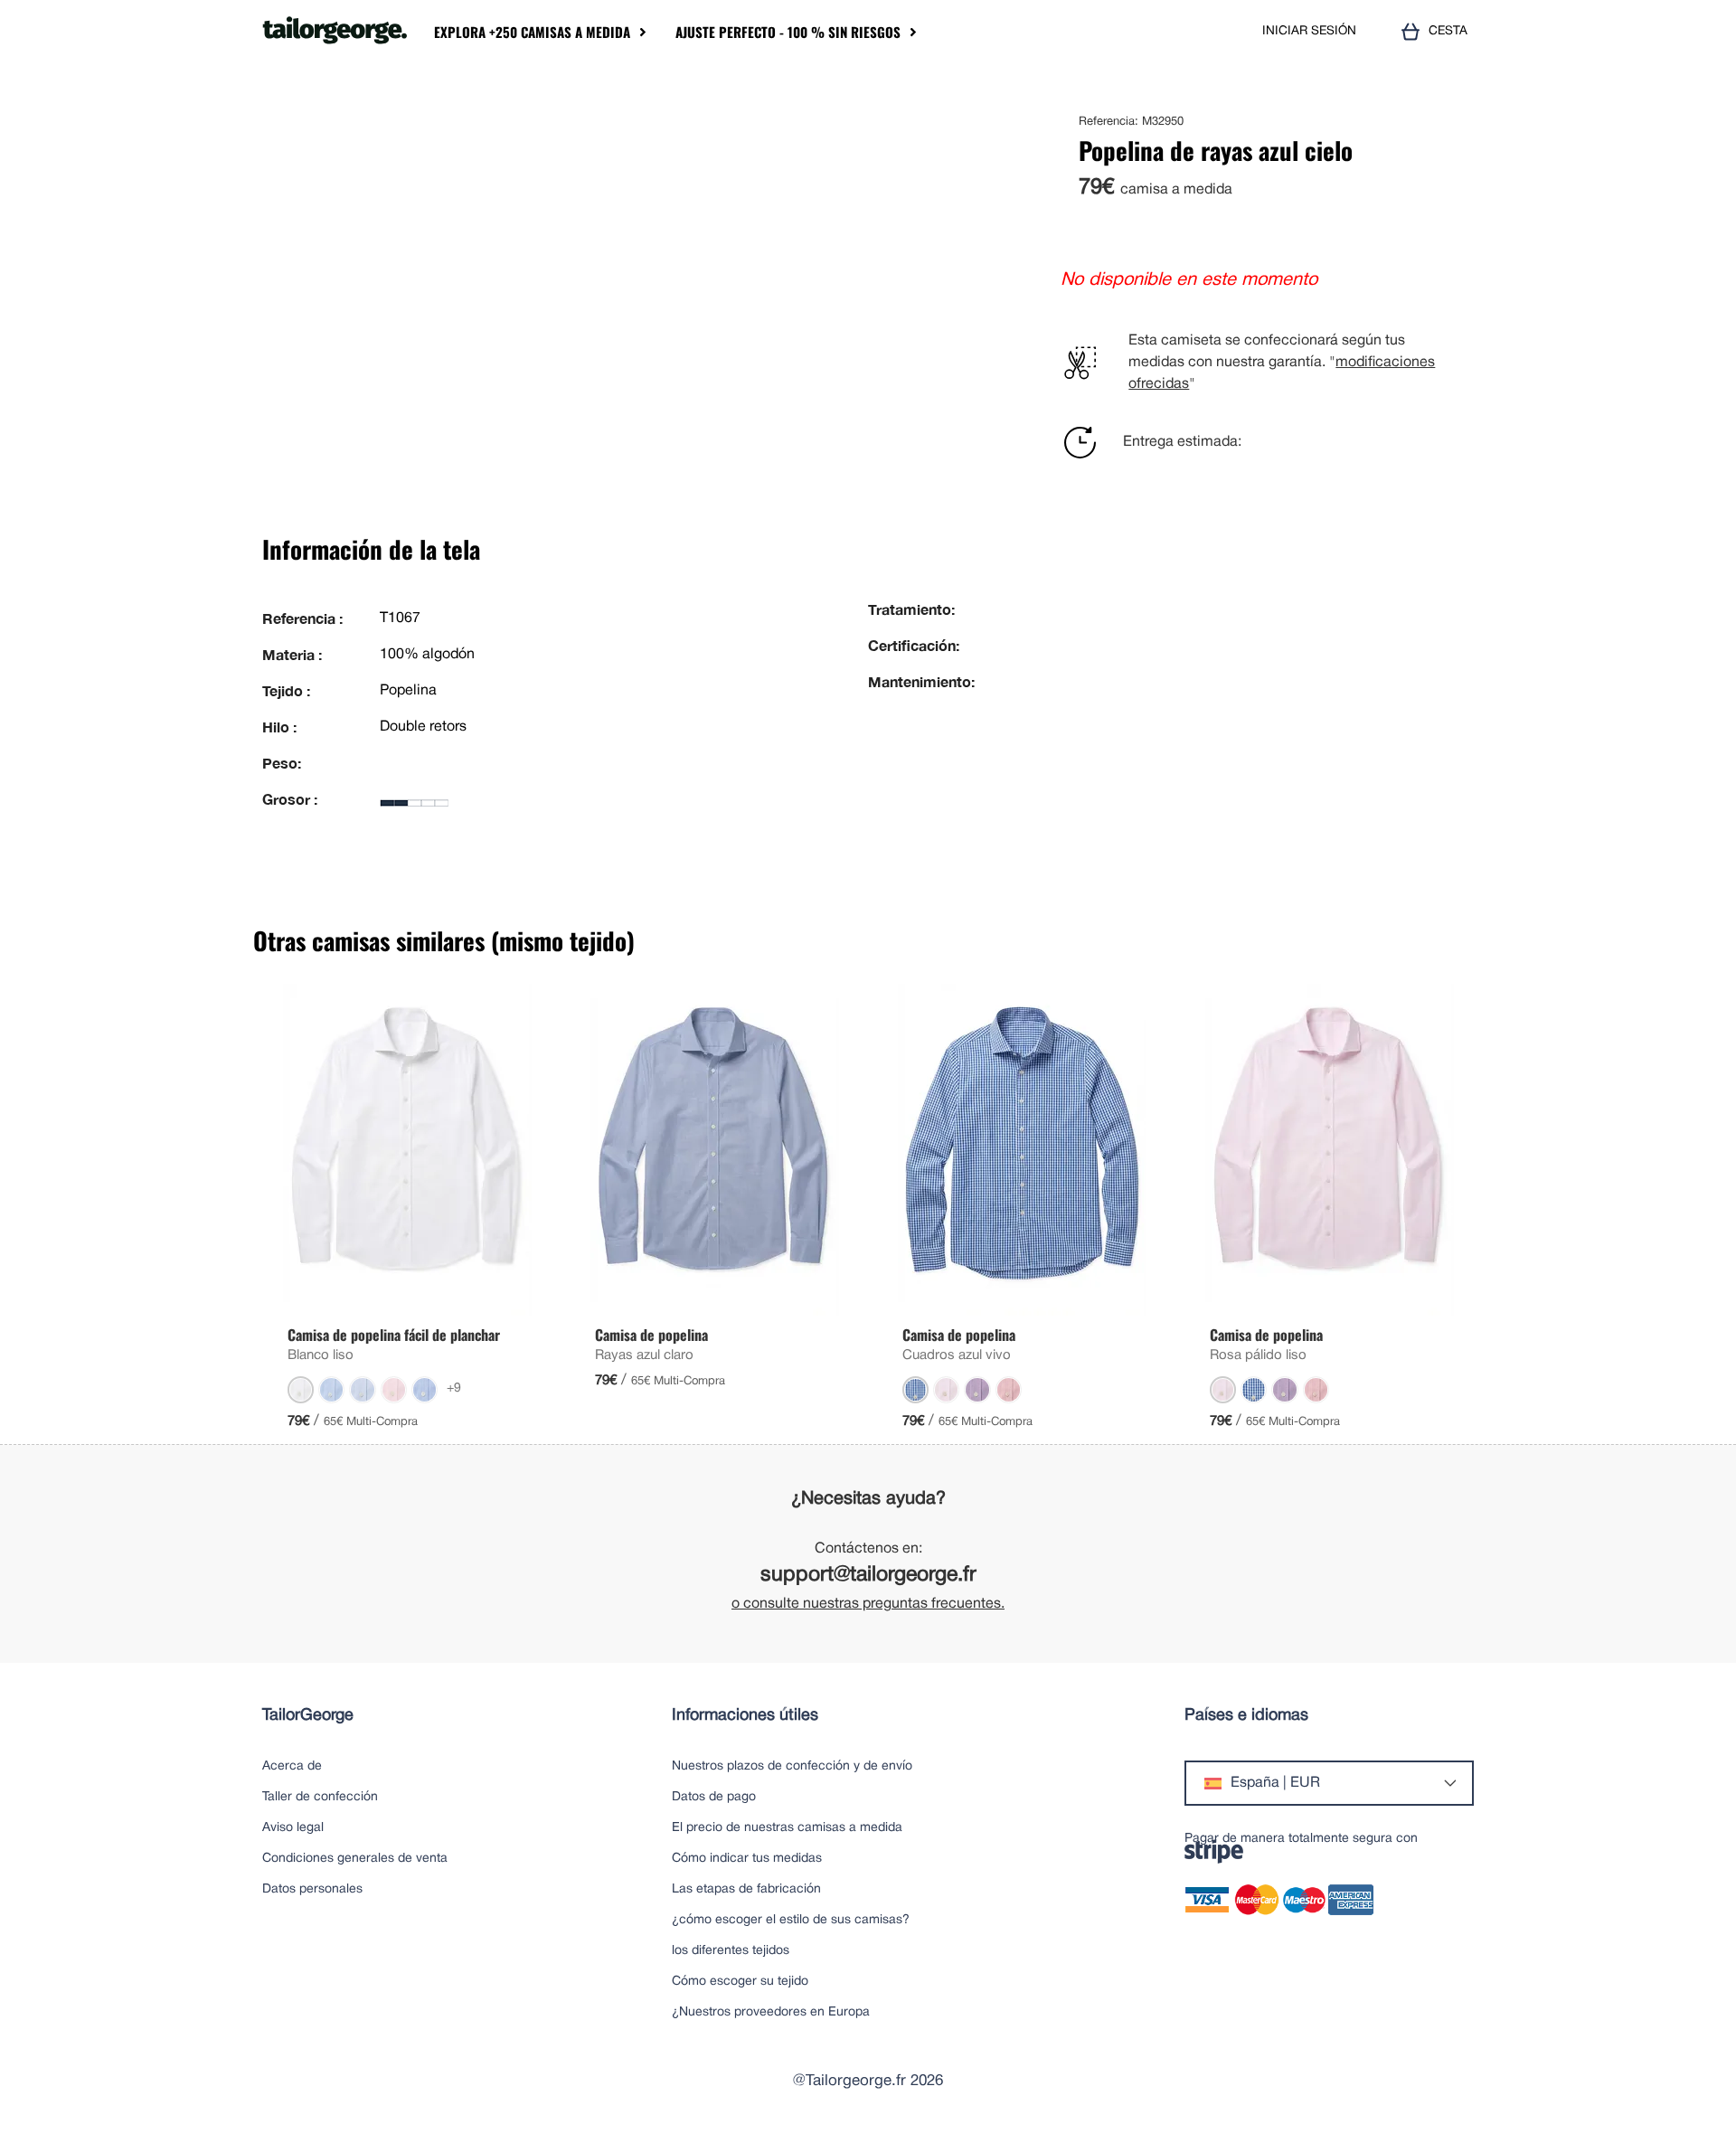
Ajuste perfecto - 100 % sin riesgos (788, 32)
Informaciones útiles (745, 1716)
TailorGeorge (308, 1716)
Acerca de (292, 1766)
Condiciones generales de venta (355, 1859)
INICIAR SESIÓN (1309, 31)
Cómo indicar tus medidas (747, 1859)
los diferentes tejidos (731, 1951)
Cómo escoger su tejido (740, 1982)
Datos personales (312, 1889)
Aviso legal (293, 1828)
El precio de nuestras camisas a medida (787, 1828)
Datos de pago (714, 1797)
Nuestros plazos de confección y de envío (792, 1766)
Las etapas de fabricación (746, 1889)
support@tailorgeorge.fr (868, 1576)
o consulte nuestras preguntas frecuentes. (868, 1604)
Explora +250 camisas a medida (532, 32)
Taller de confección (320, 1797)
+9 (454, 1388)
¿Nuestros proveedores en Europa (771, 2012)
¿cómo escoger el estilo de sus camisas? (791, 1920)
